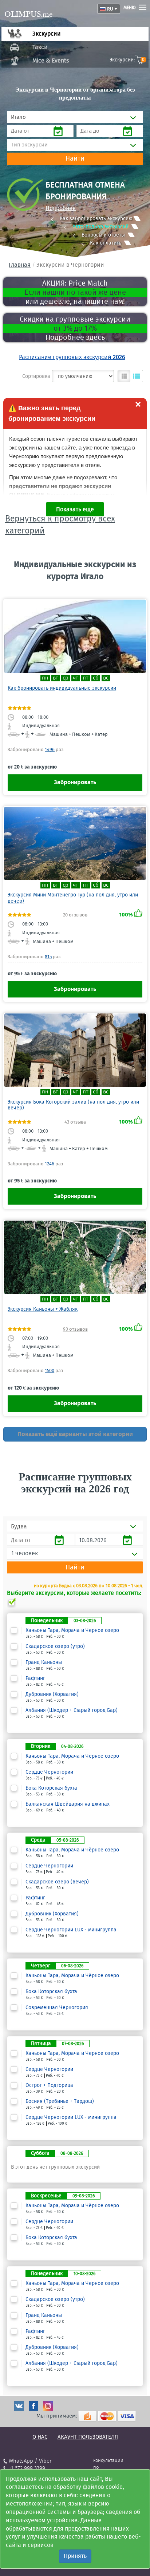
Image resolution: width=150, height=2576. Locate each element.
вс (106, 678)
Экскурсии (47, 34)
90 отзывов (75, 1329)
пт (86, 678)
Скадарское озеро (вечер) (57, 1882)
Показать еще (75, 509)
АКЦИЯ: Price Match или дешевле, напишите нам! (75, 292)
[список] (137, 376)
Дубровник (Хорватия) (52, 1694)
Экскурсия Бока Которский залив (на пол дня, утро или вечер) (73, 1105)
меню (130, 8)
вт (56, 678)
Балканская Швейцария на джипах (68, 1804)
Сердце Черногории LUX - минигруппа (71, 1930)
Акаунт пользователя (88, 2437)
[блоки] (124, 376)
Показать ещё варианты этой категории (75, 1434)
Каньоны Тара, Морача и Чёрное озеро (72, 1630)
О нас (40, 2437)
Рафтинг (35, 1678)
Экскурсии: (127, 60)
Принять (75, 2556)
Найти (75, 158)
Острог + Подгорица (49, 2085)
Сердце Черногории (49, 1772)
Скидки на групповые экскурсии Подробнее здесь (75, 328)
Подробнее (61, 208)
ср (66, 678)
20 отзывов (75, 915)
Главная (20, 265)
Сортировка (36, 376)
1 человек (25, 1553)
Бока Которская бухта (51, 1788)
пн (45, 678)
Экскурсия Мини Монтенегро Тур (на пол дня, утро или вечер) (73, 898)
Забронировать (75, 782)
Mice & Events (51, 61)
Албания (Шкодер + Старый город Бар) (72, 1710)
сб (96, 678)
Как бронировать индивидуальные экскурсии (62, 688)
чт (76, 678)
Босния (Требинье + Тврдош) (60, 2101)
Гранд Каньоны (44, 1662)
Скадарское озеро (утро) (55, 1646)
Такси (40, 47)
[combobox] (75, 117)
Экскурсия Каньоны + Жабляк (43, 1309)
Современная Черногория (57, 2008)
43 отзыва (75, 1122)
